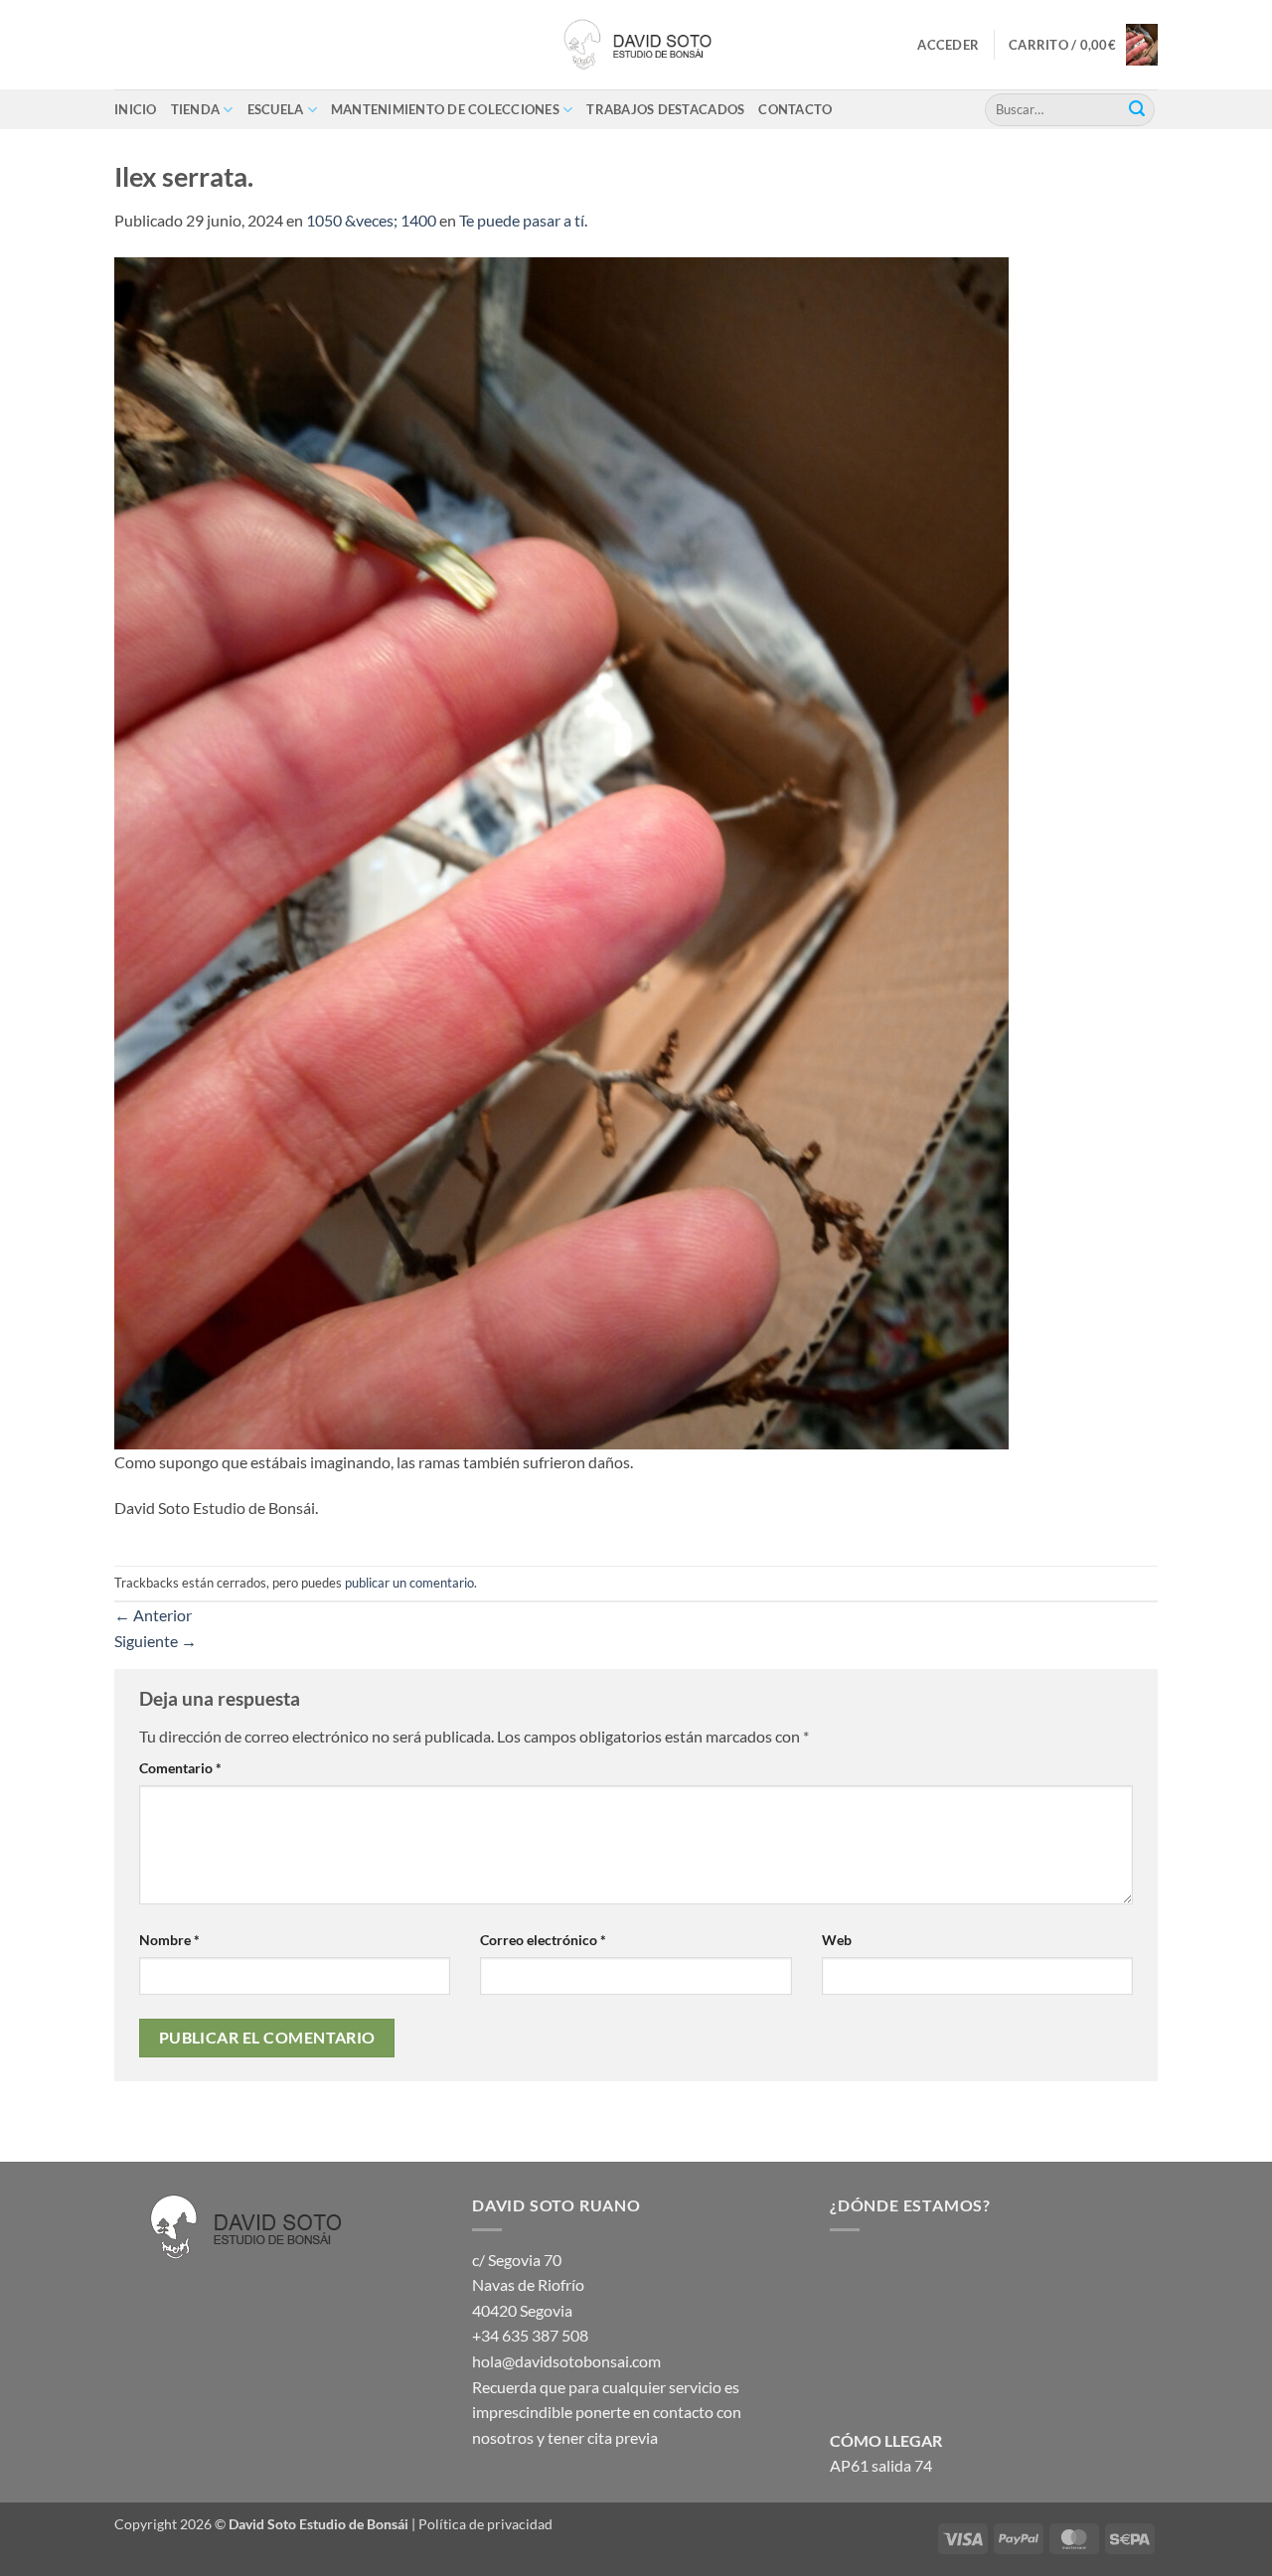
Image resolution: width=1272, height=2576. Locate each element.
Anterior (153, 1615)
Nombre (169, 1940)
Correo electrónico (543, 1940)
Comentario (180, 1768)
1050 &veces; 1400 (371, 220)
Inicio (136, 109)
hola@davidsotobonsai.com (566, 2361)
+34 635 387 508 (530, 2335)
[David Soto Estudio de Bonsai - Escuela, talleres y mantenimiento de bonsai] (636, 45)
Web (837, 1940)
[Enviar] (1137, 109)
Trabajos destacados (665, 109)
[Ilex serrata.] (561, 851)
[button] (948, 45)
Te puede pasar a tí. (523, 220)
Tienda (196, 109)
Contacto (795, 109)
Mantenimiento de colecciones (445, 109)
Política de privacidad (485, 2524)
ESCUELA (276, 109)
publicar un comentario (409, 1583)
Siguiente (156, 1641)
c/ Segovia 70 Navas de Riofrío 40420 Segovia (528, 2285)
